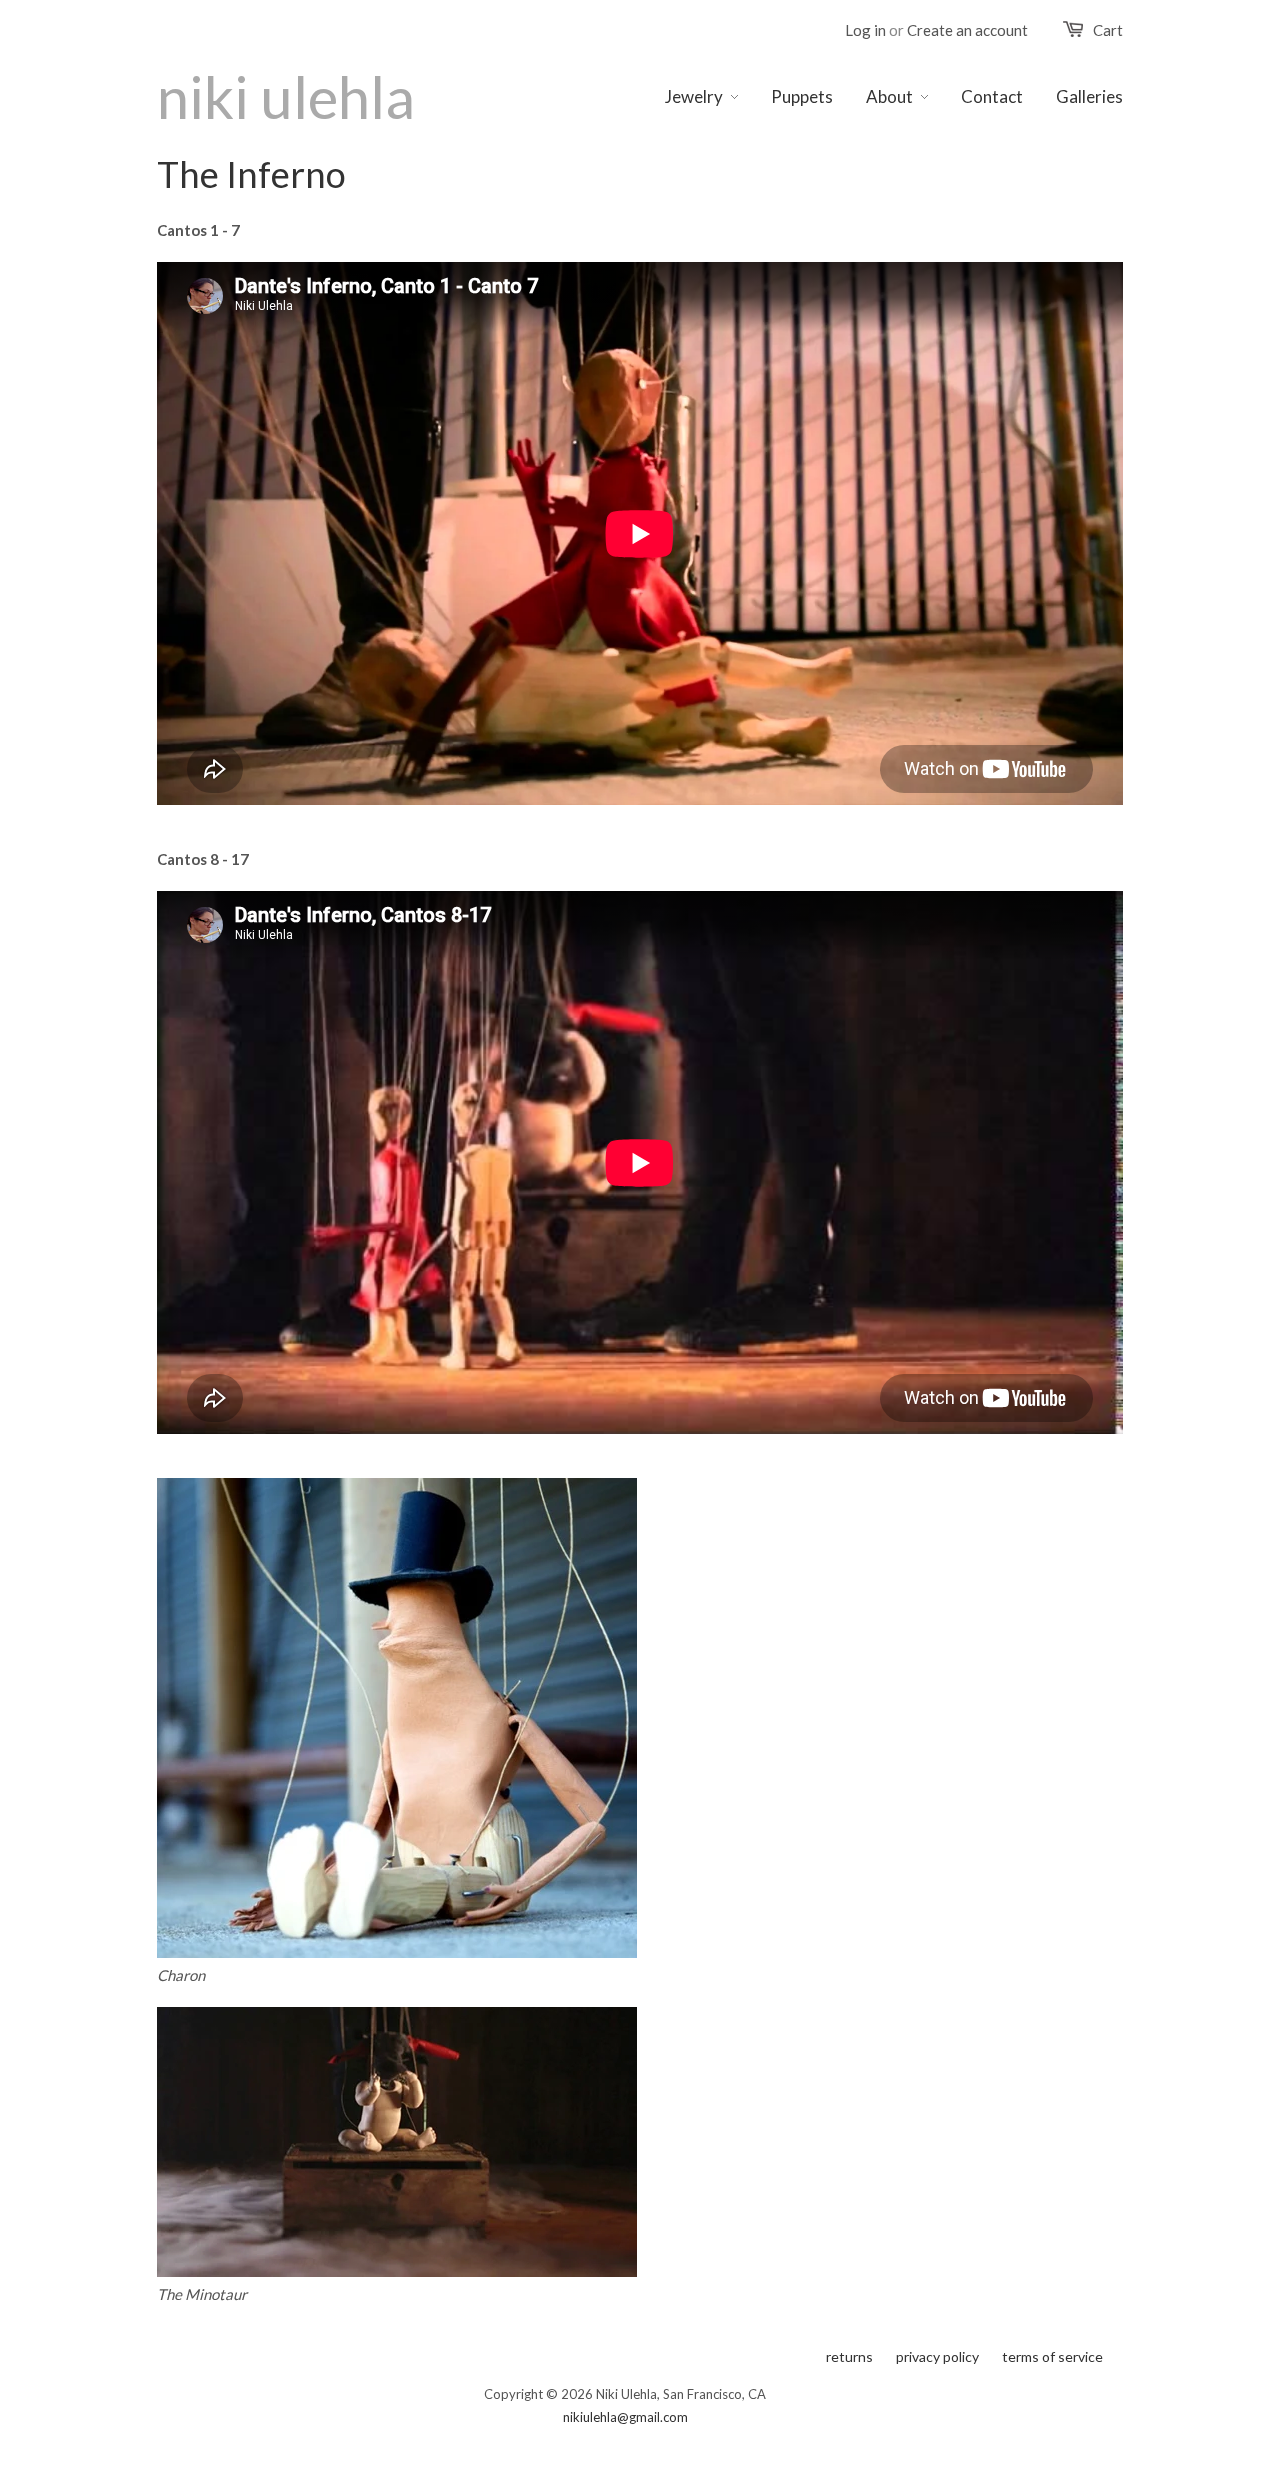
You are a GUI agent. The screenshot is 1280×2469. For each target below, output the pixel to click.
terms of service (1052, 2356)
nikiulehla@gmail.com (625, 2417)
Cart (1108, 30)
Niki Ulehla (286, 97)
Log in (865, 30)
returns (849, 2356)
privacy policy (937, 2356)
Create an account (967, 30)
